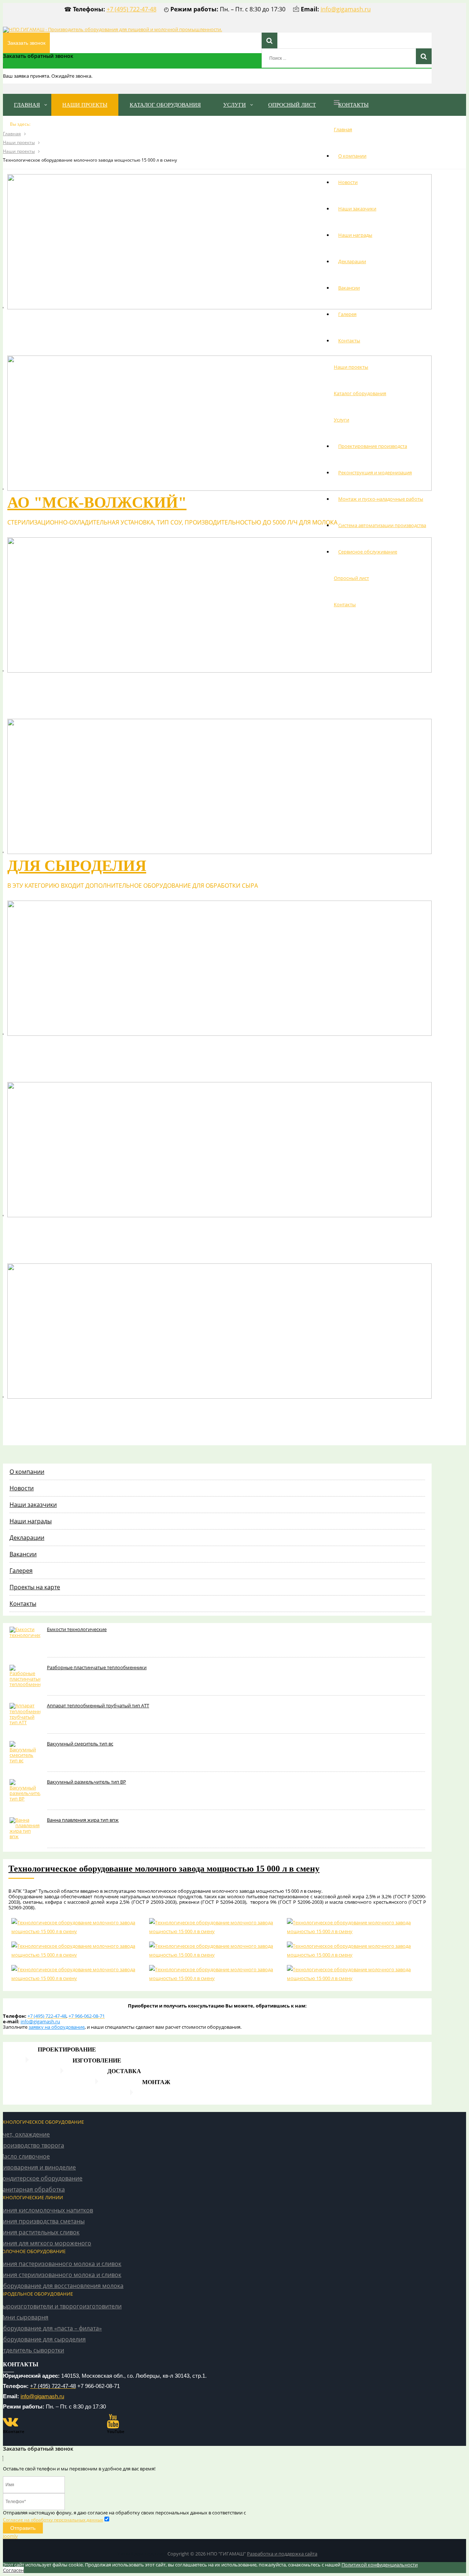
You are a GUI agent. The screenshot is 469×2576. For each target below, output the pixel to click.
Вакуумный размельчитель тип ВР (86, 1782)
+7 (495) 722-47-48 (132, 9)
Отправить (23, 2528)
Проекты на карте (35, 1587)
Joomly (10, 2536)
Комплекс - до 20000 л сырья (131, 1410)
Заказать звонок (26, 43)
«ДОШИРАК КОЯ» (74, 684)
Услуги (341, 420)
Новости (348, 182)
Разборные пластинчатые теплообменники (97, 1667)
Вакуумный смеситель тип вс (80, 1744)
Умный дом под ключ (142, 2554)
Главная (343, 129)
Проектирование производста (373, 446)
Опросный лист (351, 578)
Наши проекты (351, 367)
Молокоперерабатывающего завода (172, 1048)
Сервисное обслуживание (368, 552)
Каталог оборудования (360, 393)
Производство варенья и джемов (157, 1229)
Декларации (352, 261)
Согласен (13, 2570)
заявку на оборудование (57, 2027)
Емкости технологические (77, 1629)
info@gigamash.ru (346, 9)
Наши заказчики (357, 209)
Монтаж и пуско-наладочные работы (381, 499)
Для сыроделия (77, 866)
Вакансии (349, 288)
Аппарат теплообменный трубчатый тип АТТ (98, 1705)
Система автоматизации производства (382, 525)
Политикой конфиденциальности (380, 2565)
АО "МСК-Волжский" (97, 503)
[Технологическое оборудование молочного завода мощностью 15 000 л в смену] (77, 1927)
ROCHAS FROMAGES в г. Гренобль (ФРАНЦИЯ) (193, 321)
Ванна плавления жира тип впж (83, 1820)
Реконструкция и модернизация (375, 472)
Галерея (347, 314)
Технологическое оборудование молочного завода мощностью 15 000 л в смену (164, 1869)
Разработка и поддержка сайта (282, 2554)
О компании (352, 156)
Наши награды (355, 235)
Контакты (349, 341)
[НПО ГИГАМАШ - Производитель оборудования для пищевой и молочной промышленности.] (112, 29)
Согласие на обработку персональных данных (53, 2520)
